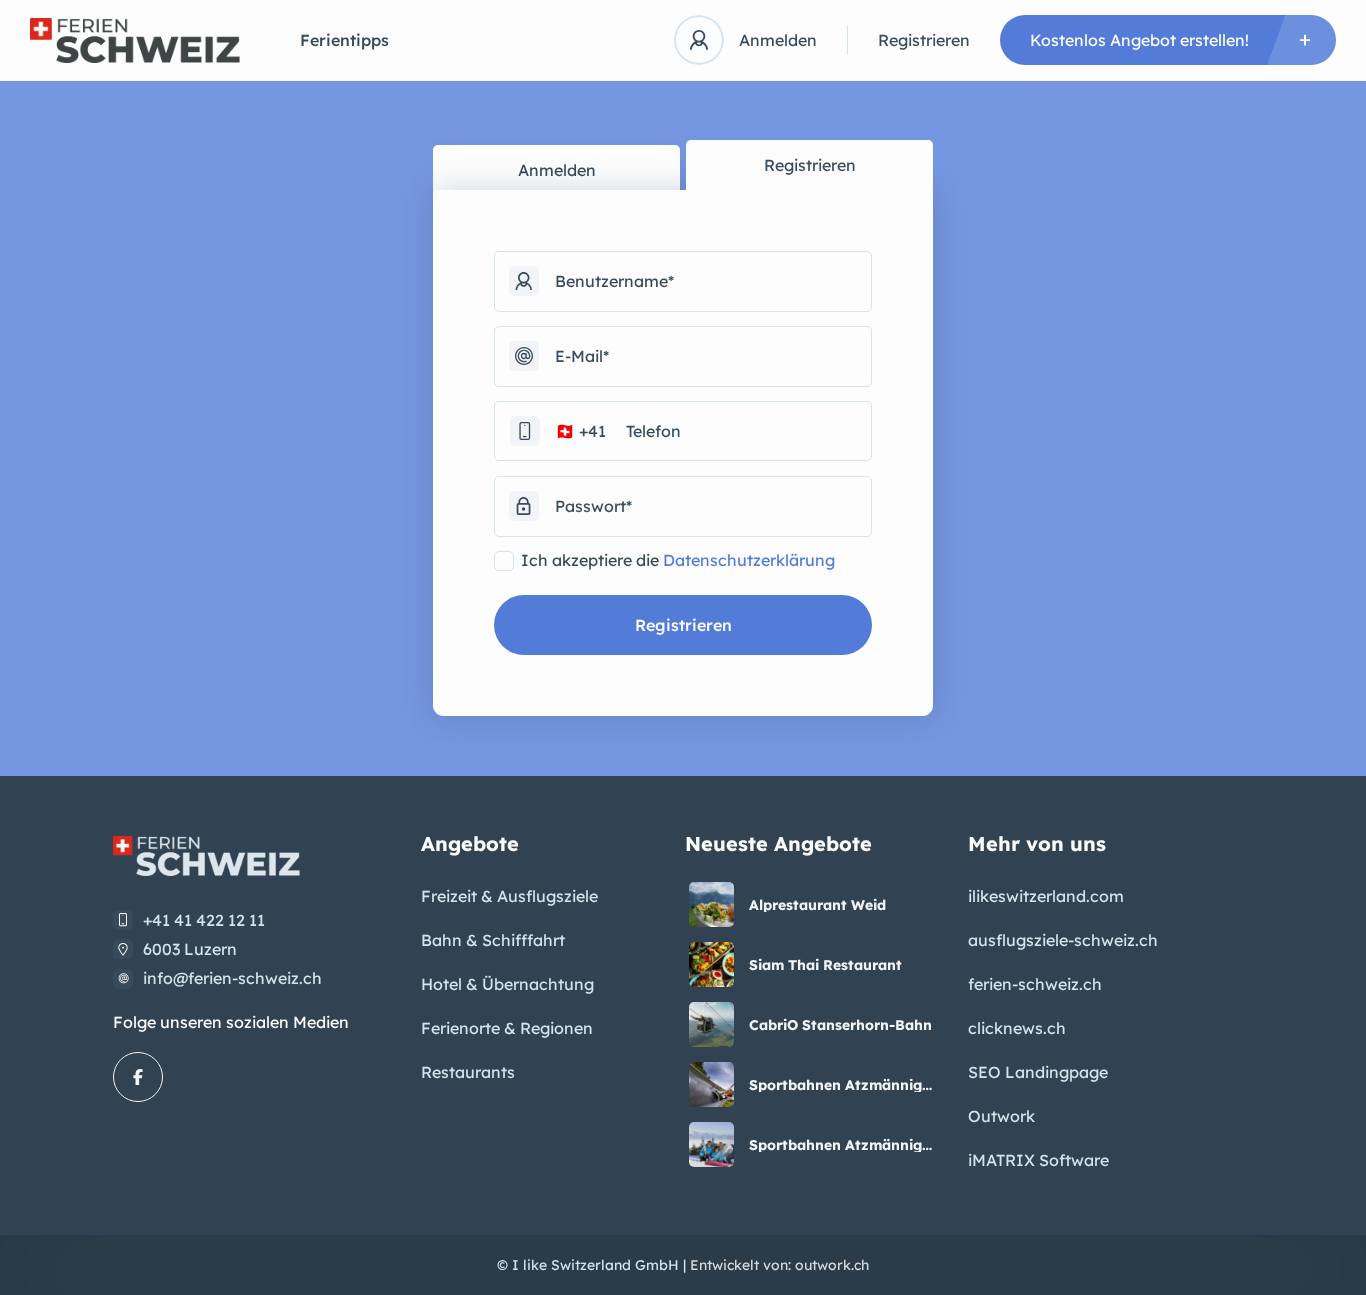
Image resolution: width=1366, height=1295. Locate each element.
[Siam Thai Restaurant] (711, 964)
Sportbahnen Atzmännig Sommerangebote (835, 1085)
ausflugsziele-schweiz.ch (1063, 940)
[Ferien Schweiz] (135, 40)
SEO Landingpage (1038, 1072)
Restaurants (468, 1072)
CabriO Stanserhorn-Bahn (840, 1025)
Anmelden (778, 40)
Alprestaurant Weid (817, 905)
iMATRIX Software (1038, 1160)
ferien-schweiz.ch (1035, 984)
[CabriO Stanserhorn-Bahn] (711, 1024)
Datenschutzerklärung (749, 560)
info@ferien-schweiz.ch (232, 978)
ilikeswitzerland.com (1046, 896)
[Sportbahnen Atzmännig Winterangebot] (711, 1144)
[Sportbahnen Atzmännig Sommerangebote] (711, 1084)
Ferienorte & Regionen (507, 1028)
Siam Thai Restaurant (825, 965)
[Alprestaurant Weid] (711, 904)
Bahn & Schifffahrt (493, 940)
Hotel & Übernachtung (507, 984)
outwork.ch (832, 1265)
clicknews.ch (1017, 1028)
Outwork (1001, 1116)
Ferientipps (344, 40)
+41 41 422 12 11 (204, 920)
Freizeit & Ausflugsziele (509, 896)
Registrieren (924, 40)
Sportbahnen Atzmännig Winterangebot (835, 1145)
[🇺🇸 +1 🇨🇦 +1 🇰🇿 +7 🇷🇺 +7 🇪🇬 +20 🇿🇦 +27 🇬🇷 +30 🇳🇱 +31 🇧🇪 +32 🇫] (683, 431)
